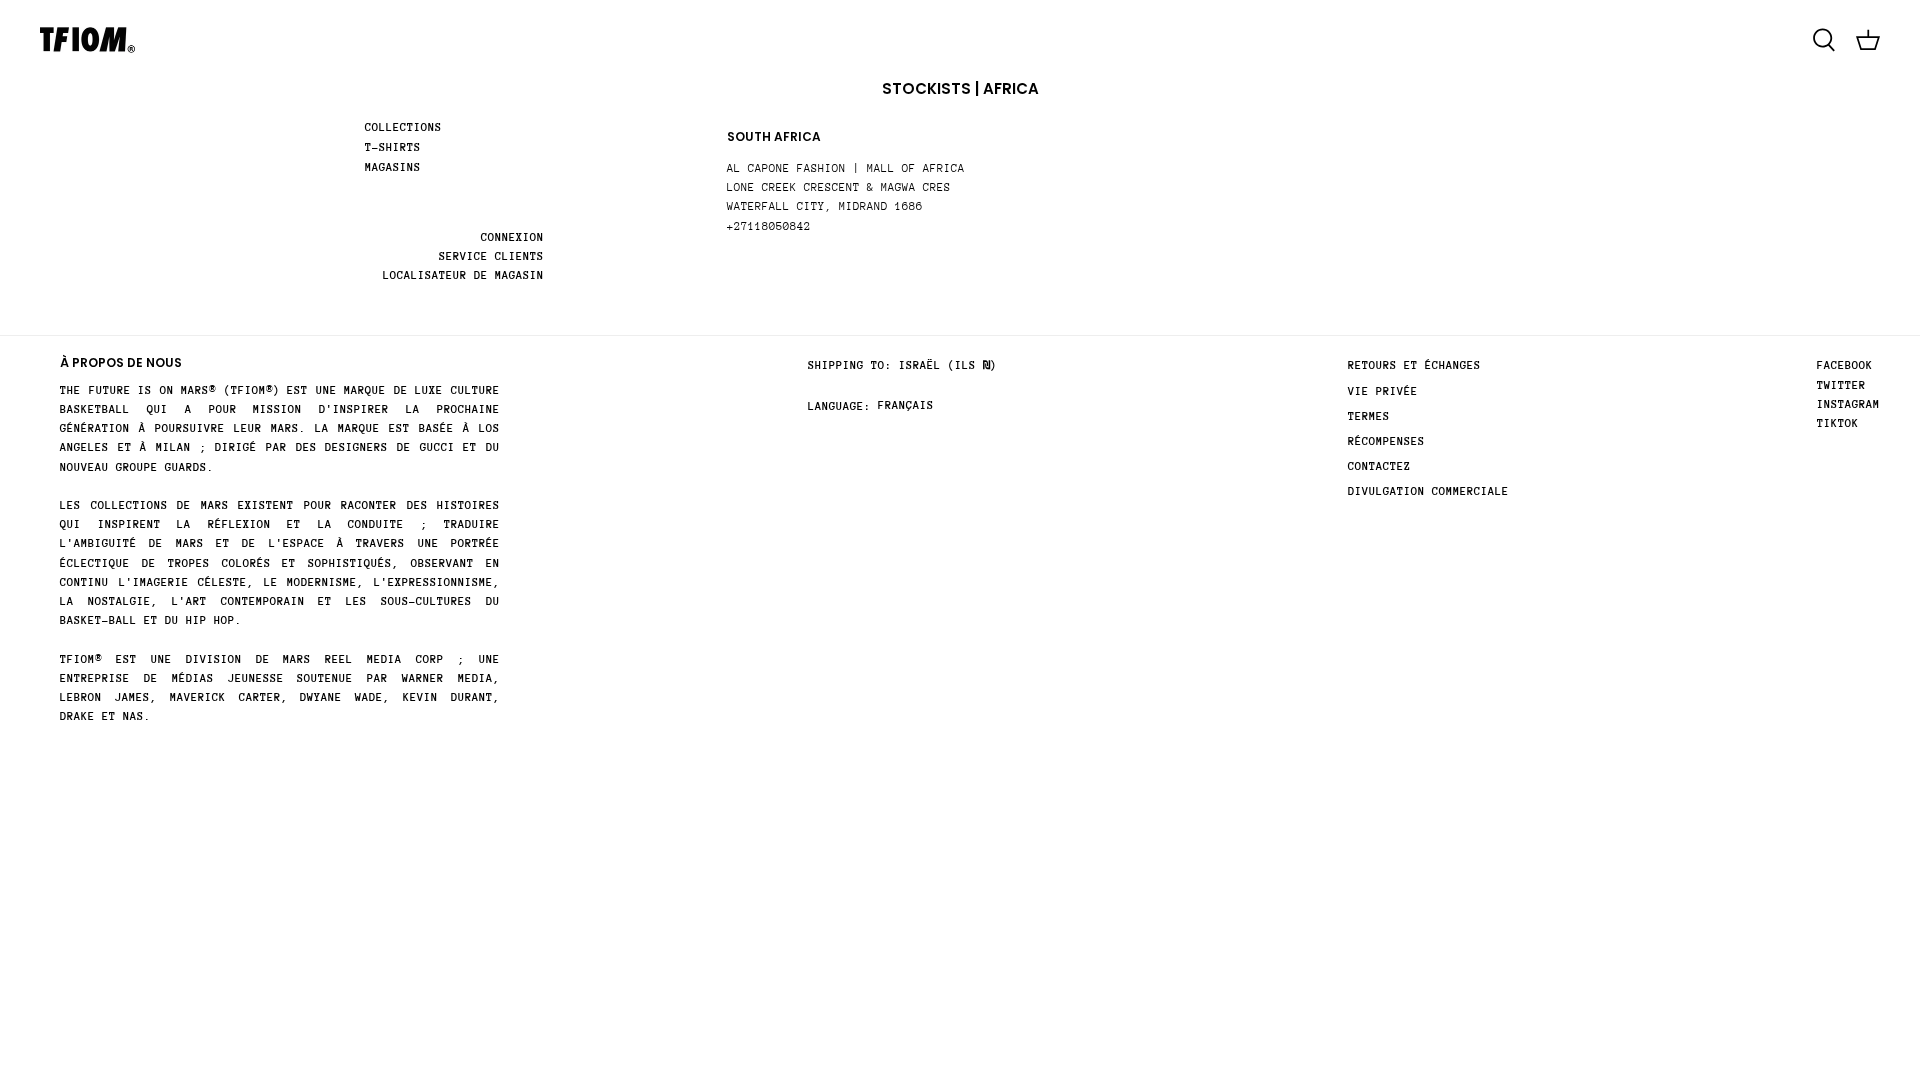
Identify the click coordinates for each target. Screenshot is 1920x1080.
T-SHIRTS (393, 147)
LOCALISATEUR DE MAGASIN (463, 275)
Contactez (1379, 466)
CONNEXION (512, 237)
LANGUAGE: (839, 406)
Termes (1369, 416)
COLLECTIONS (403, 127)
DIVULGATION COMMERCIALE (1428, 491)
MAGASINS (393, 167)
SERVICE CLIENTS (491, 256)
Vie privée (1383, 391)
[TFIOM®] (87, 40)
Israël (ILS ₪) (948, 365)
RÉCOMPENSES (1386, 441)
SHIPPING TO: (850, 365)
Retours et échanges (1414, 365)
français (906, 405)
